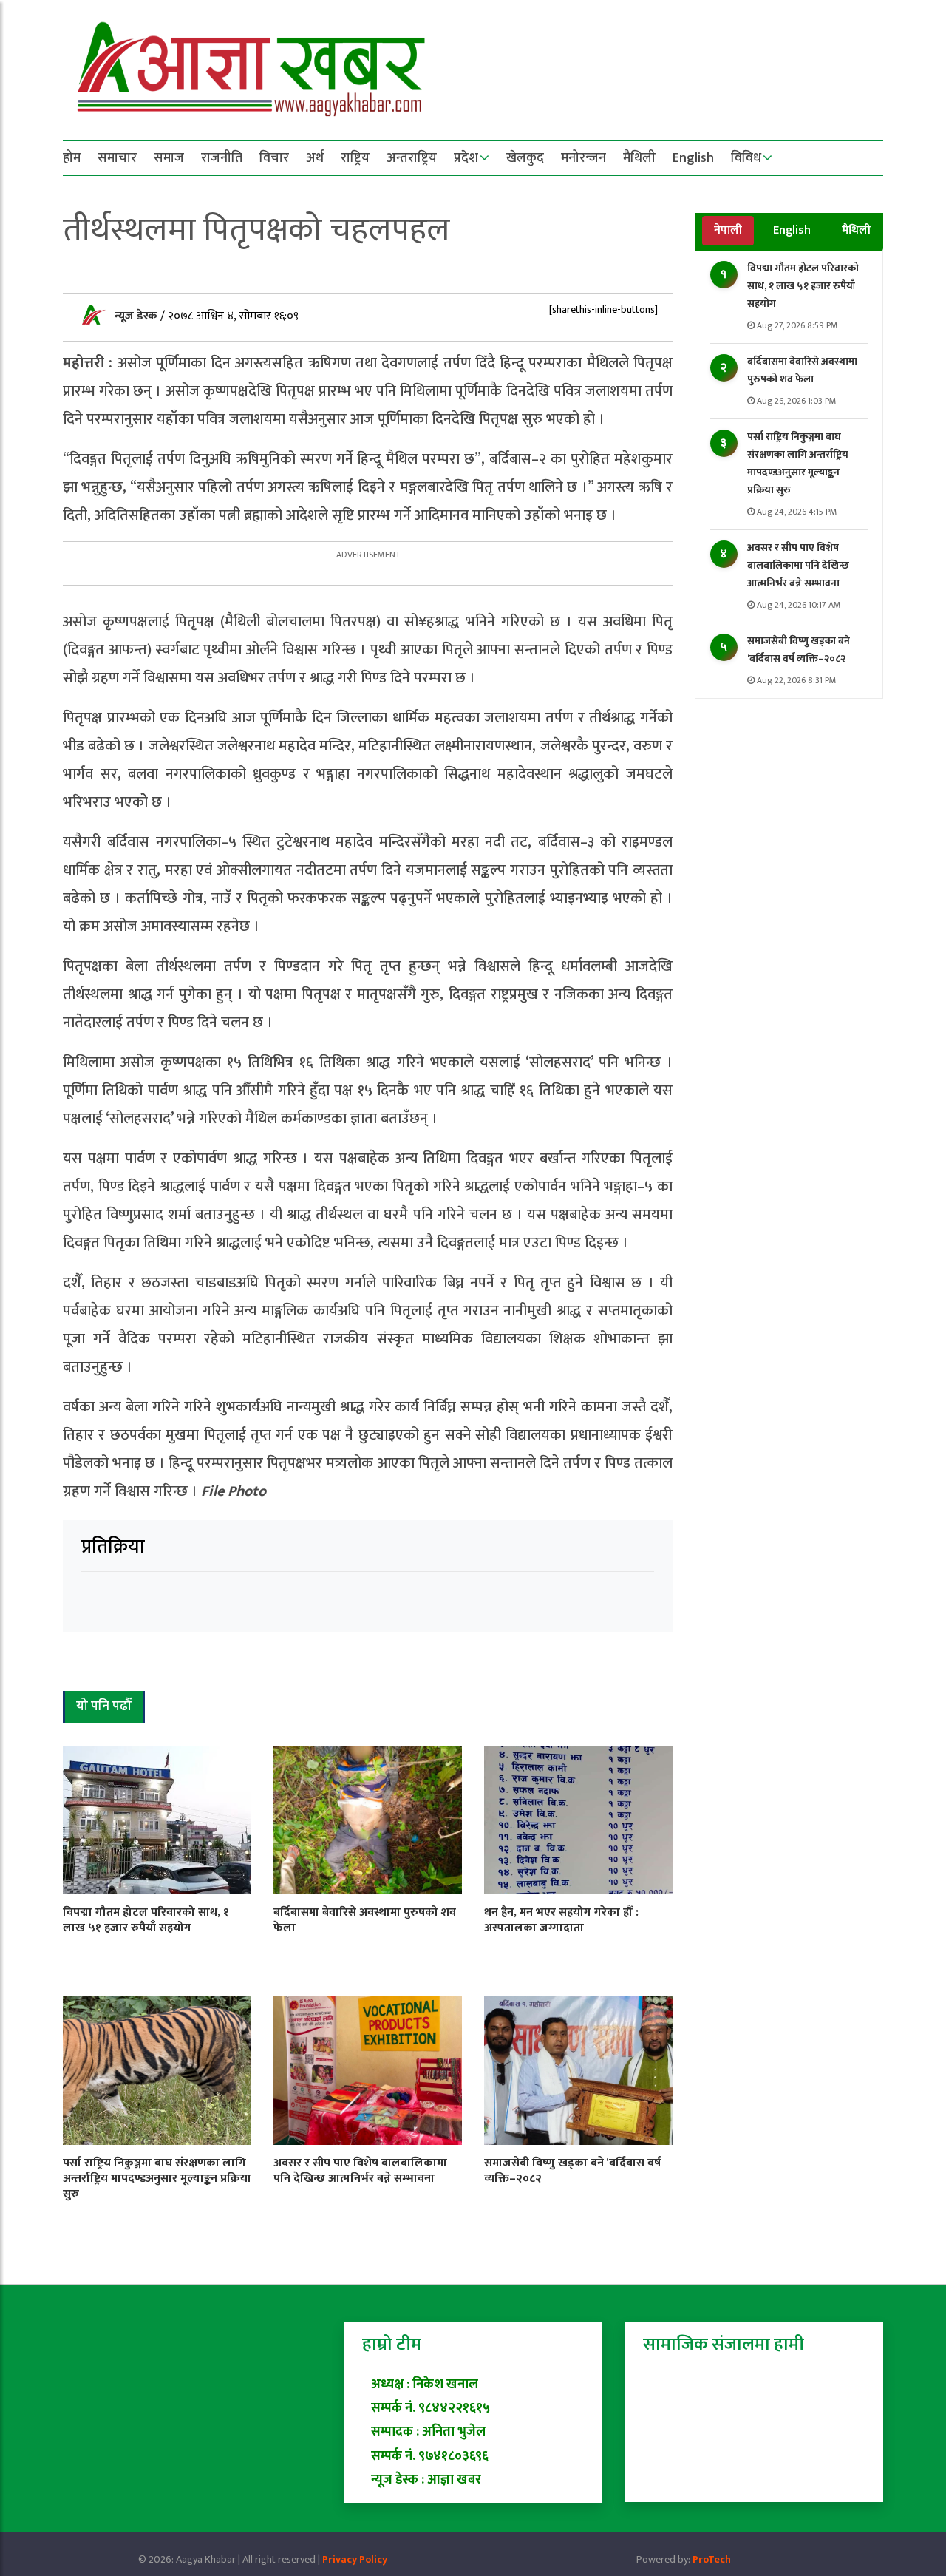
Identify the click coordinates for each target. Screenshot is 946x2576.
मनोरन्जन (583, 158)
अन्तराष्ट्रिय (412, 158)
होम (72, 158)
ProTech (712, 2559)
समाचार (117, 158)
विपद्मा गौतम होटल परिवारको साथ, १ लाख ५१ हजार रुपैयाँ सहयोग (803, 286)
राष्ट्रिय (355, 158)
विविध (746, 158)
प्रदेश (466, 158)
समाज (169, 158)
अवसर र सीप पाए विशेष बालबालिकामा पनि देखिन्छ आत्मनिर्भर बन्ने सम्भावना (798, 565)
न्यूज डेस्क (137, 316)
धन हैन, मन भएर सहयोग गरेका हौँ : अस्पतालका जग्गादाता (561, 1920)
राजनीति (222, 158)
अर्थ (315, 158)
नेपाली (728, 230)
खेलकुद (525, 158)
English (693, 158)
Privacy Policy (355, 2559)
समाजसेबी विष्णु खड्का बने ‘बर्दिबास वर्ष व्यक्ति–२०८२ (799, 650)
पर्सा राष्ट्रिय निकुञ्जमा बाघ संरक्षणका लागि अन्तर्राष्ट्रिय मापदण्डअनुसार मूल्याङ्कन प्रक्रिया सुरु (798, 463)
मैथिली (639, 158)
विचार (274, 158)
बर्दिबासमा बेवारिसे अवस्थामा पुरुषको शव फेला (802, 370)
